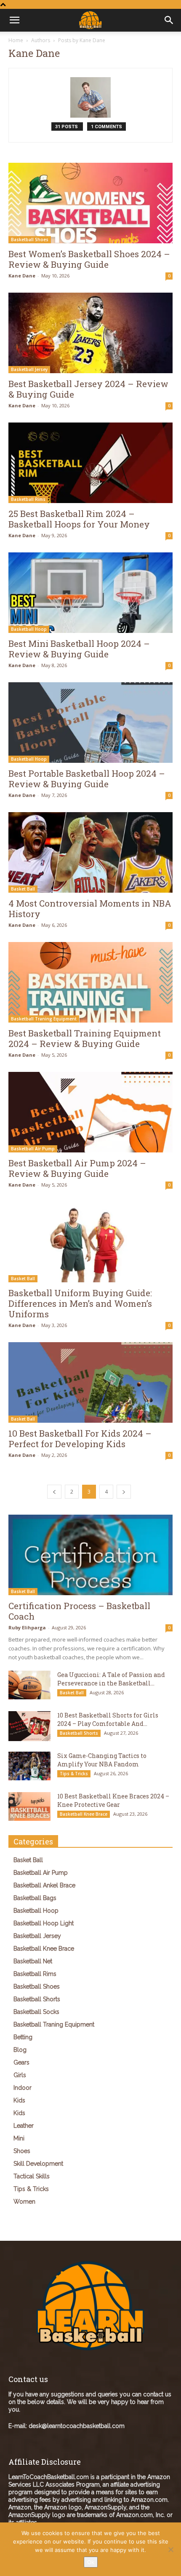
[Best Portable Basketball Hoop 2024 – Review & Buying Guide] (90, 723)
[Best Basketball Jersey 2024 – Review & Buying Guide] (90, 333)
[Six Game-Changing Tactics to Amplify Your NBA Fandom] (29, 1766)
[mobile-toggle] (14, 20)
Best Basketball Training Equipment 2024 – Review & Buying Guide (85, 1038)
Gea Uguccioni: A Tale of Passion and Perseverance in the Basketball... (111, 1679)
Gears (21, 2062)
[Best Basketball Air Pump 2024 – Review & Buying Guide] (90, 1112)
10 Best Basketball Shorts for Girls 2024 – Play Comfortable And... (108, 1719)
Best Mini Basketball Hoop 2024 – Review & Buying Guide (79, 649)
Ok (91, 2562)
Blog (20, 2050)
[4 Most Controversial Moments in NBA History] (90, 852)
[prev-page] (54, 1492)
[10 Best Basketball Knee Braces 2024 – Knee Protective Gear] (29, 1807)
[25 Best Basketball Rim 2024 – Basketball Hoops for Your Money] (90, 463)
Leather (24, 2126)
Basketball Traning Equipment (44, 1019)
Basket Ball (23, 889)
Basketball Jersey (29, 369)
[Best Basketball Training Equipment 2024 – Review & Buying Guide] (90, 982)
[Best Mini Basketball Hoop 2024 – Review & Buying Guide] (90, 593)
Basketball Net (33, 1961)
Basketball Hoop (29, 629)
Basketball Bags (35, 1898)
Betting (23, 2037)
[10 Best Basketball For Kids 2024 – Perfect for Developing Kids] (90, 1382)
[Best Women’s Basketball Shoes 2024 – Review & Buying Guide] (90, 203)
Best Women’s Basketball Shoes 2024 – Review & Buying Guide (89, 259)
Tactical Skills (32, 2176)
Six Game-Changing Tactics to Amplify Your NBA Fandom (102, 1760)
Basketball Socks (36, 2012)
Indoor (23, 2088)
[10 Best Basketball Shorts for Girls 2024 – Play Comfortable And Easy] (29, 1726)
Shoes (22, 2151)
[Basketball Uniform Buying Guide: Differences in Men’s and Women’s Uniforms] (90, 1242)
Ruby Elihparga (27, 1627)
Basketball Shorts (79, 1733)
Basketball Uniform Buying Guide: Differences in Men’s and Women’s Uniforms (80, 1303)
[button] (169, 20)
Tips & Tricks (74, 1774)
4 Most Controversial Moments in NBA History (90, 908)
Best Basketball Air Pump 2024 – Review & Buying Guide (77, 1168)
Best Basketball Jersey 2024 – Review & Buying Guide (88, 389)
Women (24, 2202)
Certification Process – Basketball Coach (79, 1611)
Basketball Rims (28, 499)
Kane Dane (22, 276)
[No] (170, 2549)
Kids (19, 2100)
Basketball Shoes (30, 240)
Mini (19, 2138)
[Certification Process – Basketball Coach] (90, 1555)
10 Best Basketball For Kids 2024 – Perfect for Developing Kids (80, 1439)
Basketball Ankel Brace (44, 1885)
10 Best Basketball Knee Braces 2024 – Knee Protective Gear (113, 1800)
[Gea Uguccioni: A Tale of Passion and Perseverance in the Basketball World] (29, 1685)
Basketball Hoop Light (44, 1923)
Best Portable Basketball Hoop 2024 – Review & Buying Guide (87, 779)
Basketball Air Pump (33, 1149)
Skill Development (38, 2164)
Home (16, 40)
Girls (20, 2075)
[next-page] (124, 1492)
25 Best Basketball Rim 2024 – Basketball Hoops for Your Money (79, 519)
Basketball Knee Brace (84, 1814)
